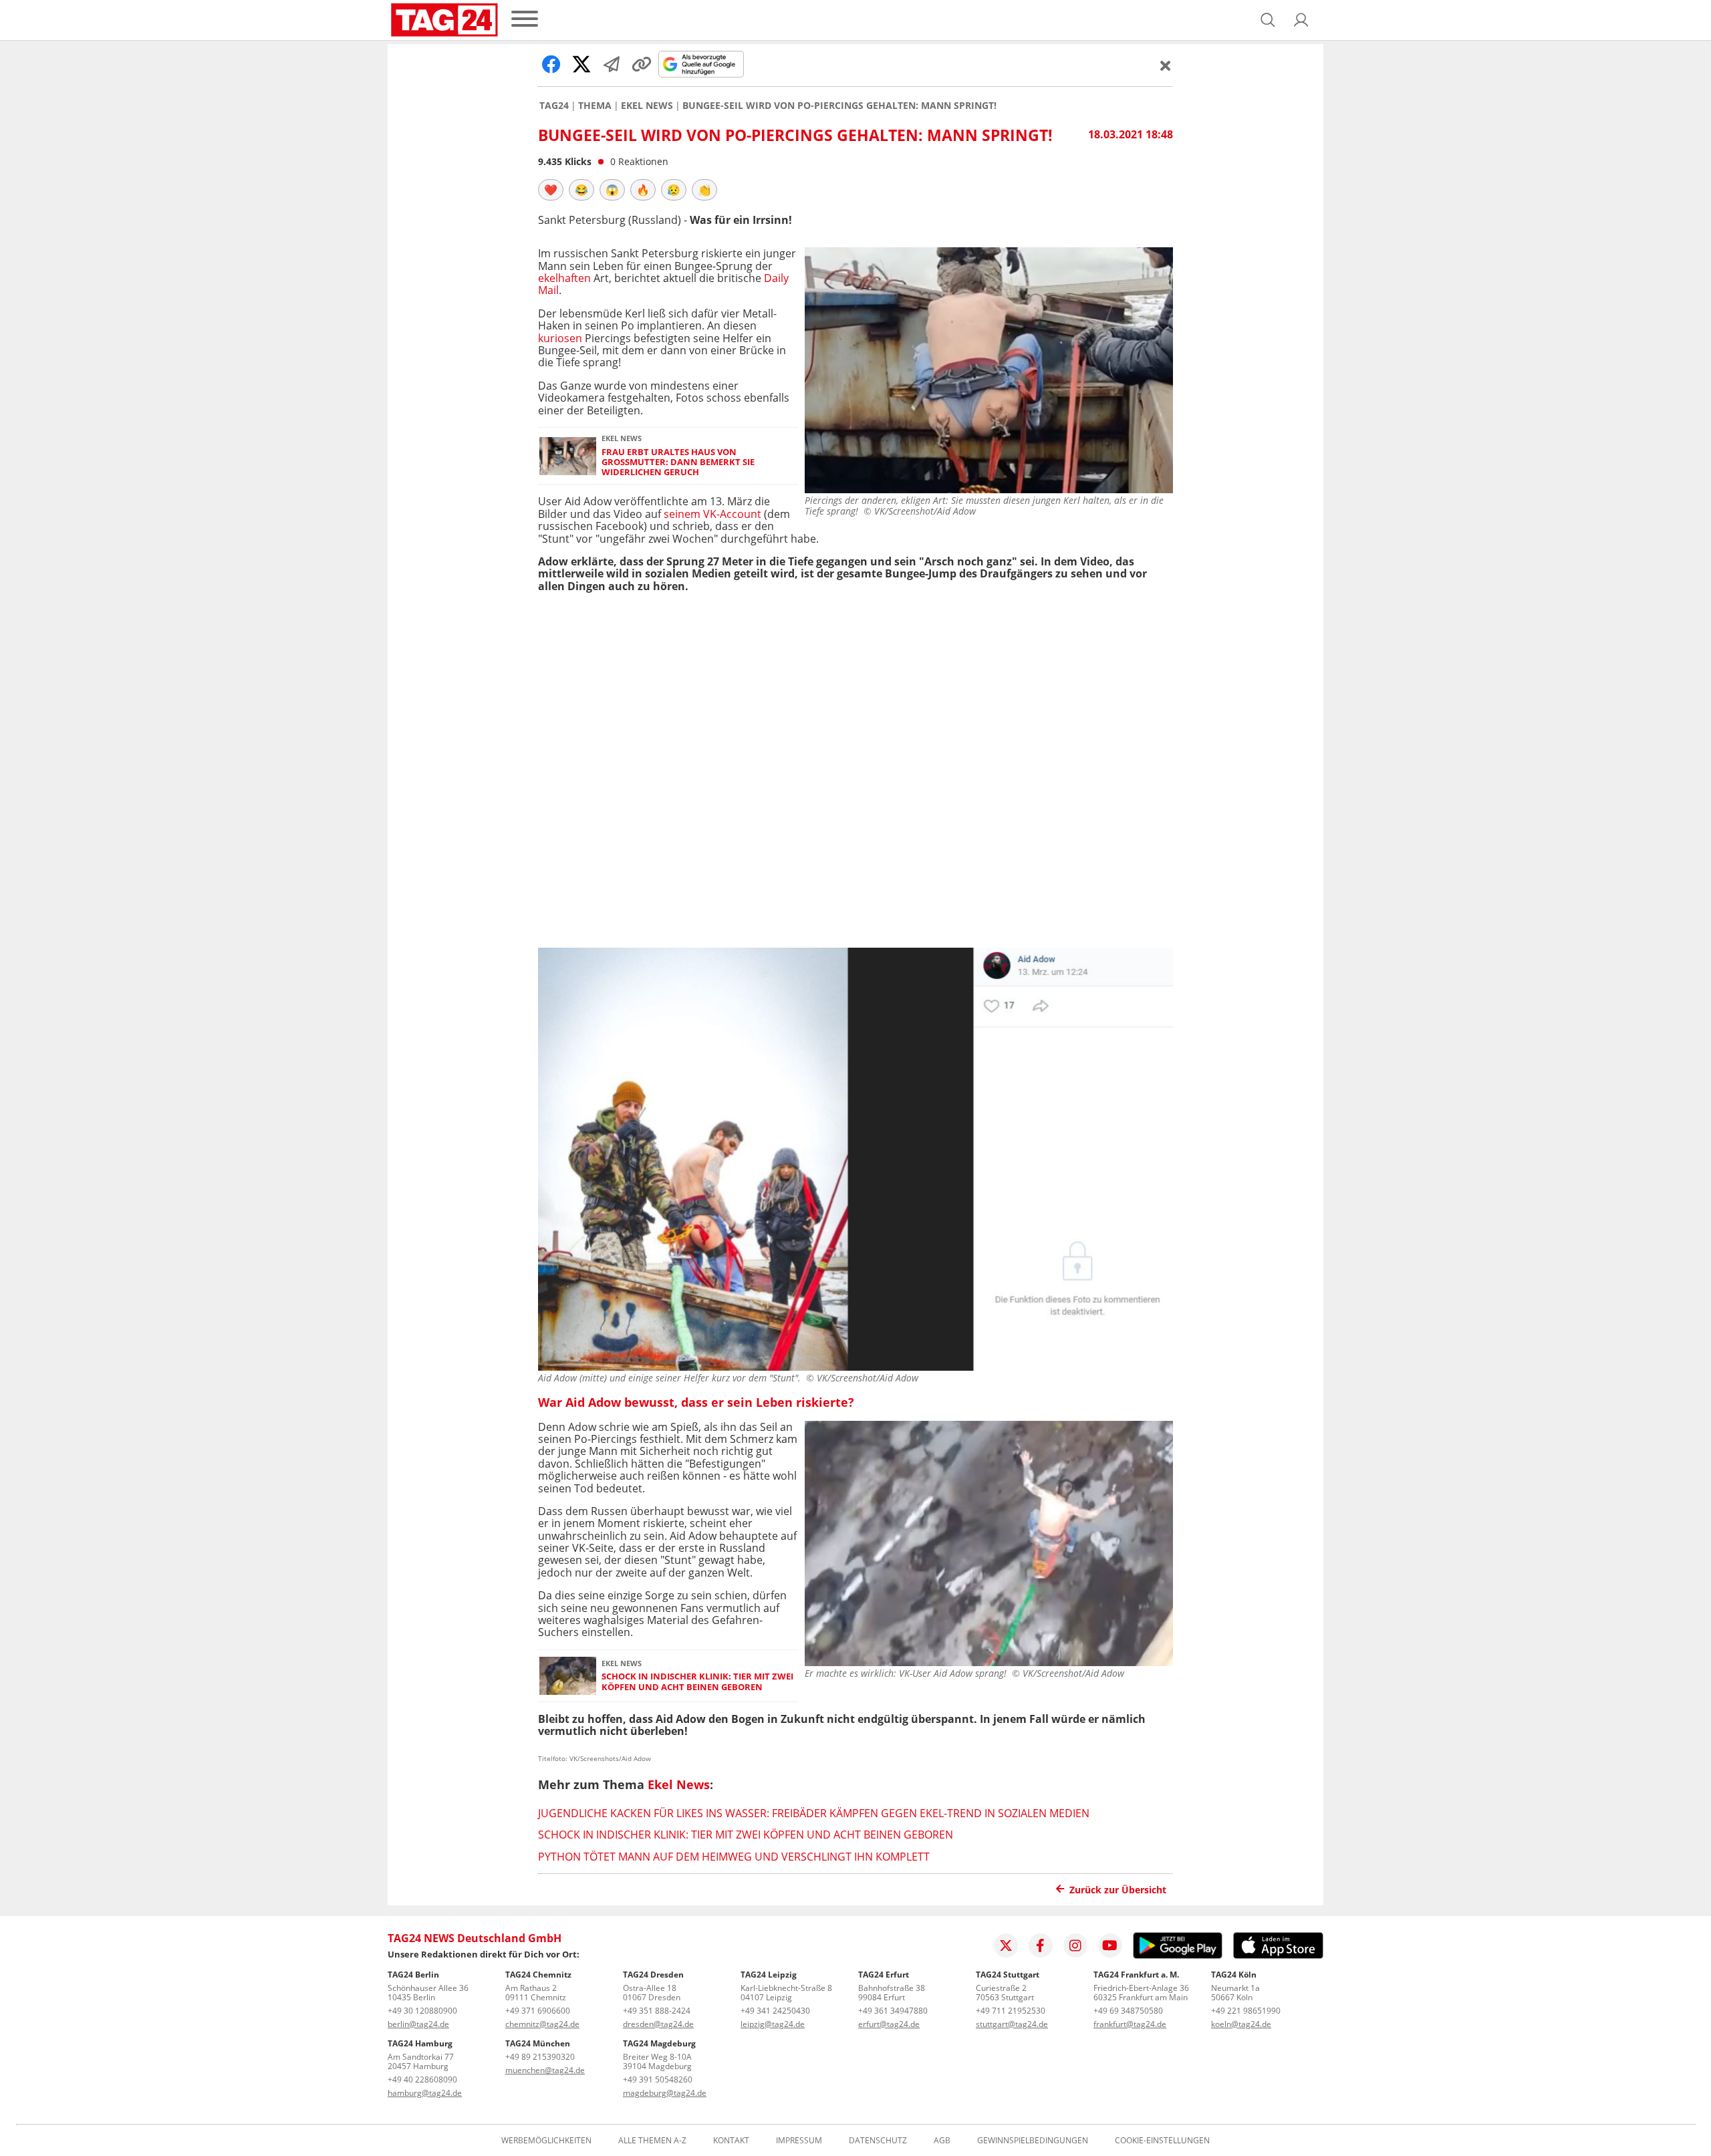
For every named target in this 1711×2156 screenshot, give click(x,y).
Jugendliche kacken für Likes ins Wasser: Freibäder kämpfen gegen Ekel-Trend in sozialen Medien (814, 1813)
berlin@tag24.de (418, 2024)
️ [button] (551, 190)
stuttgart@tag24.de (1012, 2024)
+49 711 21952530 (1011, 2011)
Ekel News (647, 106)
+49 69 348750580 (1128, 2011)
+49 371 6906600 (538, 2011)
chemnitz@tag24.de (542, 2024)
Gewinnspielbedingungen (1033, 2141)
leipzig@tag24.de (773, 2024)
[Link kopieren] (642, 64)
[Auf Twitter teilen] (581, 64)
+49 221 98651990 (1246, 2011)
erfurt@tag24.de (889, 2024)
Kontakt (731, 2141)
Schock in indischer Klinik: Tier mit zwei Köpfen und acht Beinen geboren (697, 1682)
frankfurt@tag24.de (1130, 2024)
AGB (942, 2141)
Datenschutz (878, 2141)
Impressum (799, 2141)
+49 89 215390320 (540, 2057)
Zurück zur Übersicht (1118, 1890)
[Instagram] (1075, 1945)
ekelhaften (564, 278)
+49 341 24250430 (775, 2011)
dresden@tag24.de (658, 2024)
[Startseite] (444, 20)
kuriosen (560, 338)
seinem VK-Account (712, 514)
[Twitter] (1006, 1945)
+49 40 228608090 (422, 2079)
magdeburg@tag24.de (665, 2093)
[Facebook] (1041, 1945)
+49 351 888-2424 (657, 2011)
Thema (595, 106)
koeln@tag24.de (1241, 2024)
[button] (1301, 20)
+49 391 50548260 (658, 2079)
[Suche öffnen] (1268, 20)
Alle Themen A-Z (652, 2141)
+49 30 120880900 (422, 2011)
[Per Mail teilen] (612, 64)
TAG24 (554, 106)
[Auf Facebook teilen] (551, 64)
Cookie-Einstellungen (1162, 2141)
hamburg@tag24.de (425, 2093)
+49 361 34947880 (893, 2011)
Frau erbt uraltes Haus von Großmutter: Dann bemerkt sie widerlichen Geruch (678, 462)
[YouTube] (1110, 1945)
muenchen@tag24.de (545, 2070)
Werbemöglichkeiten (546, 2141)
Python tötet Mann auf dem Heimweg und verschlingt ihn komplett (734, 1857)
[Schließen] (1166, 65)
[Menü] (525, 20)
